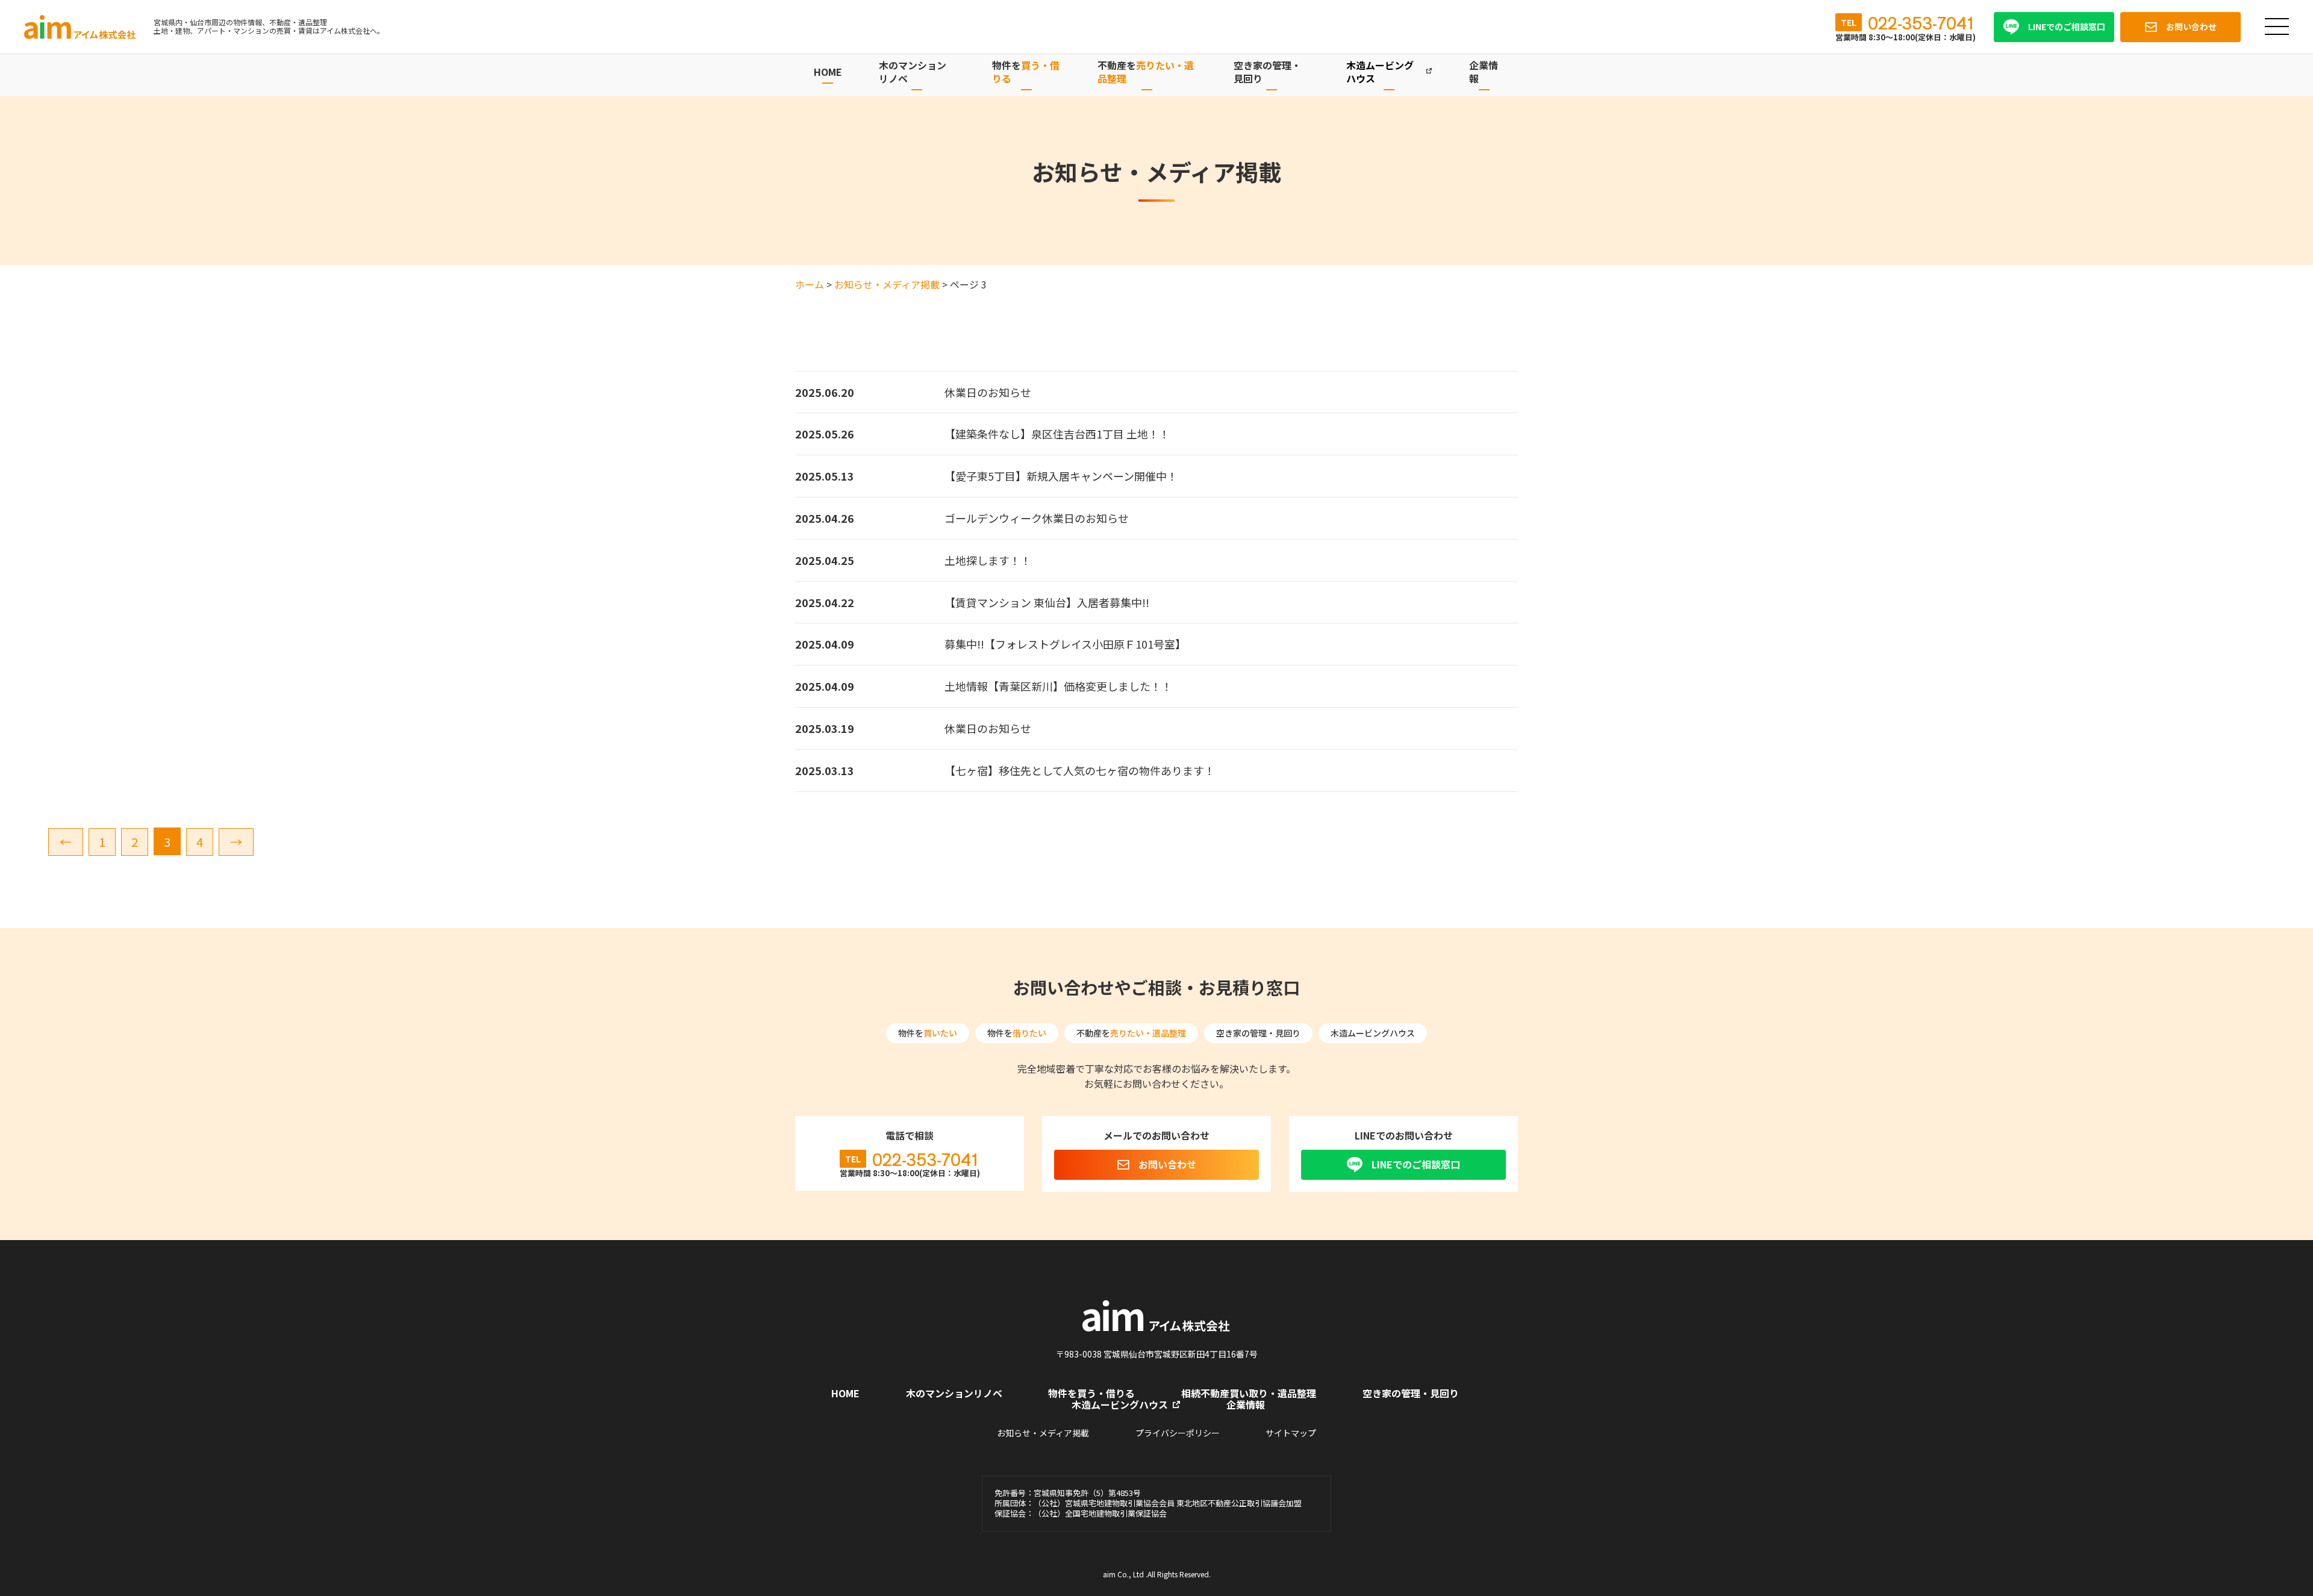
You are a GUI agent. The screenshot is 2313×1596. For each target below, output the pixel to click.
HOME (828, 72)
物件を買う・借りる (1091, 1393)
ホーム (810, 284)
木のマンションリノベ (954, 1393)
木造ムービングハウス (1120, 1404)
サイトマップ (1291, 1433)
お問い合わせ (1167, 1164)
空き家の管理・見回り (1411, 1393)
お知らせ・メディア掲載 (887, 284)
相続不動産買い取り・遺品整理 (1249, 1393)
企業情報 (1246, 1404)
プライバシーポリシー (1178, 1433)
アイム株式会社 (81, 27)
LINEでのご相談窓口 (1416, 1164)
